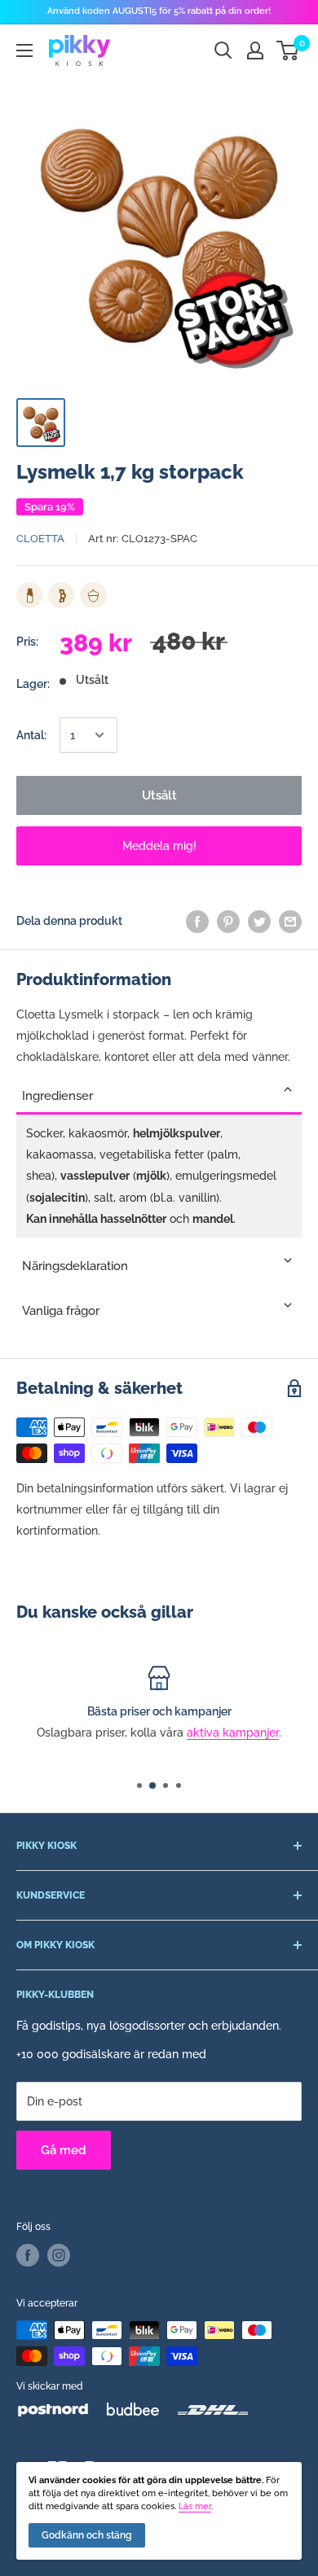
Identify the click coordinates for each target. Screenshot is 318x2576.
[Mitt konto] (255, 50)
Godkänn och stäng (87, 2535)
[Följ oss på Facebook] (28, 2255)
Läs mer (195, 2506)
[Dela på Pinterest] (228, 921)
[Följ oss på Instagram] (59, 2255)
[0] (288, 50)
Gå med (64, 2150)
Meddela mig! (159, 846)
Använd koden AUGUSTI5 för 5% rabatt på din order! (159, 11)
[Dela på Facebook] (197, 921)
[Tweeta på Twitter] (259, 921)
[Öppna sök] (223, 50)
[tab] (159, 1091)
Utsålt (159, 795)
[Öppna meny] (24, 50)
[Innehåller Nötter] (93, 595)
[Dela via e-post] (290, 921)
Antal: (31, 735)
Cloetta (40, 539)
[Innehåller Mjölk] (29, 595)
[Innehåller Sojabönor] (61, 595)
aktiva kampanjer (114, 1733)
